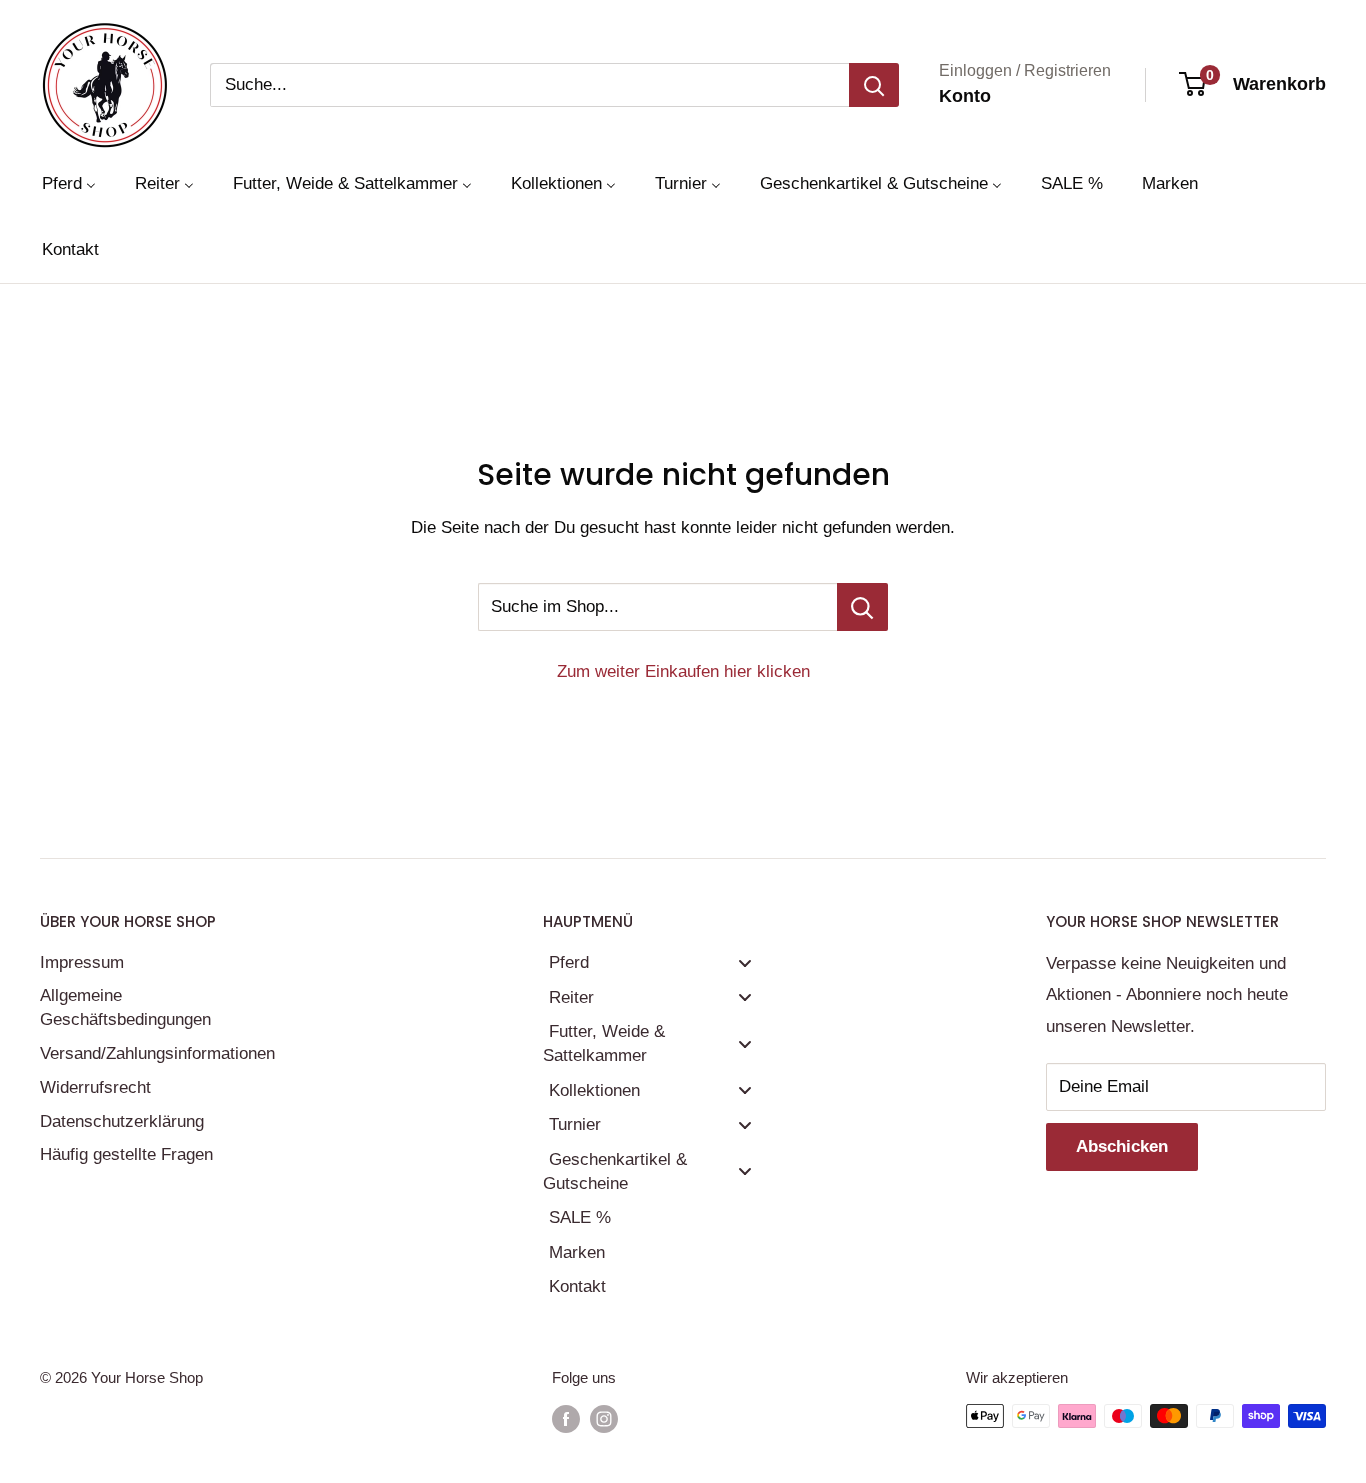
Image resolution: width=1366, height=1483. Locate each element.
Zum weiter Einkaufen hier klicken (683, 671)
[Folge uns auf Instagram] (604, 1418)
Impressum (82, 962)
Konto (965, 96)
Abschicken (1122, 1146)
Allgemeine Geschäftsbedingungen (125, 1007)
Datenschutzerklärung (122, 1121)
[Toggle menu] (745, 962)
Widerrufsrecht (95, 1087)
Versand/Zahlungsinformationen (155, 1053)
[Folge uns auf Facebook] (566, 1418)
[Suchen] (874, 85)
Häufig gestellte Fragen (126, 1154)
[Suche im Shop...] (862, 607)
